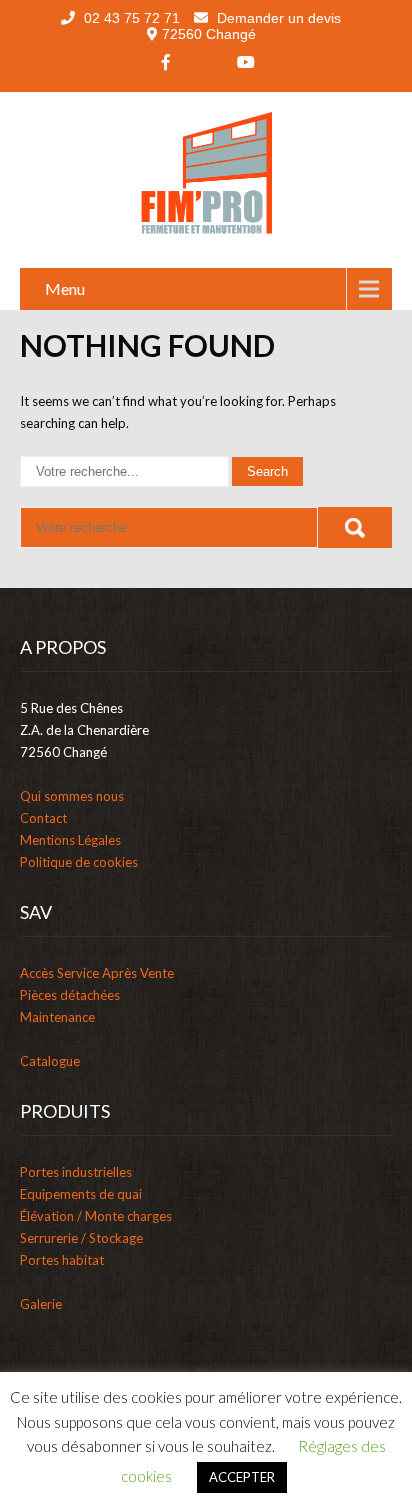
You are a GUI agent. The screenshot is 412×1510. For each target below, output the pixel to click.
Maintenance (57, 1017)
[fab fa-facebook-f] (166, 62)
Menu (65, 288)
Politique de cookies (79, 862)
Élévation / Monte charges (96, 1216)
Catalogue (50, 1061)
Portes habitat (62, 1260)
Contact (43, 818)
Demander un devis (277, 18)
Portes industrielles (76, 1172)
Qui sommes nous (72, 796)
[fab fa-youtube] (246, 62)
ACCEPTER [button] (242, 1477)
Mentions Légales (70, 840)
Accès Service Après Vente (97, 973)
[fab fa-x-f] (206, 62)
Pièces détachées (70, 995)
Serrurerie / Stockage (81, 1238)
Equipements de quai (81, 1194)
